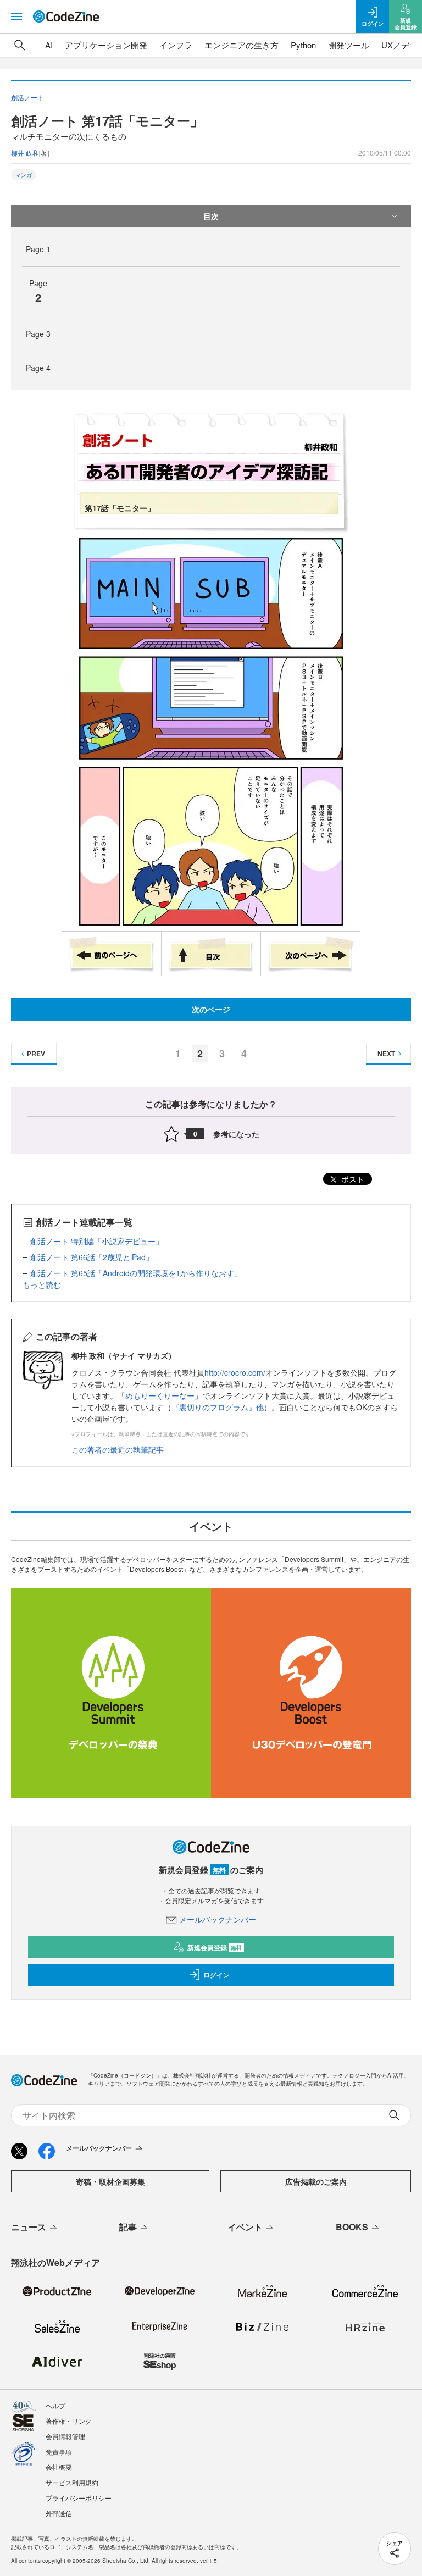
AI (49, 45)
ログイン (216, 1975)
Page (38, 249)
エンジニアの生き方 (241, 45)
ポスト (352, 1179)
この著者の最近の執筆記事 (118, 1449)
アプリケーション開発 (106, 45)
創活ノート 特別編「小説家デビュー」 (97, 1241)
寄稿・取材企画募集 (110, 2181)
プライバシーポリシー (79, 2498)
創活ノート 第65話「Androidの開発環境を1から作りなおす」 (136, 1273)
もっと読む (42, 1284)
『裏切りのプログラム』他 (218, 1407)
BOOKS (352, 2227)
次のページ (211, 1009)
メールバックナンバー (218, 1919)
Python (303, 45)
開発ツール (349, 45)
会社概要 (59, 2467)
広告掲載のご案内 (316, 2181)
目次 (211, 216)
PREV (36, 1054)
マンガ (24, 175)
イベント (245, 2227)
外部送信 (59, 2513)
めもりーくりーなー (160, 1395)
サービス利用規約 (72, 2482)
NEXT (386, 1054)
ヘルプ (55, 2405)
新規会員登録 (215, 1947)
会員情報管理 (65, 2436)
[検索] (20, 45)
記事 (128, 2227)
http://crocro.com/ (235, 1372)
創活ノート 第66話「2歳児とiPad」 (92, 1257)
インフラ (176, 45)
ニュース (29, 2227)
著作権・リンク (69, 2421)
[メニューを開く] (16, 16)
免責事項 (59, 2452)
